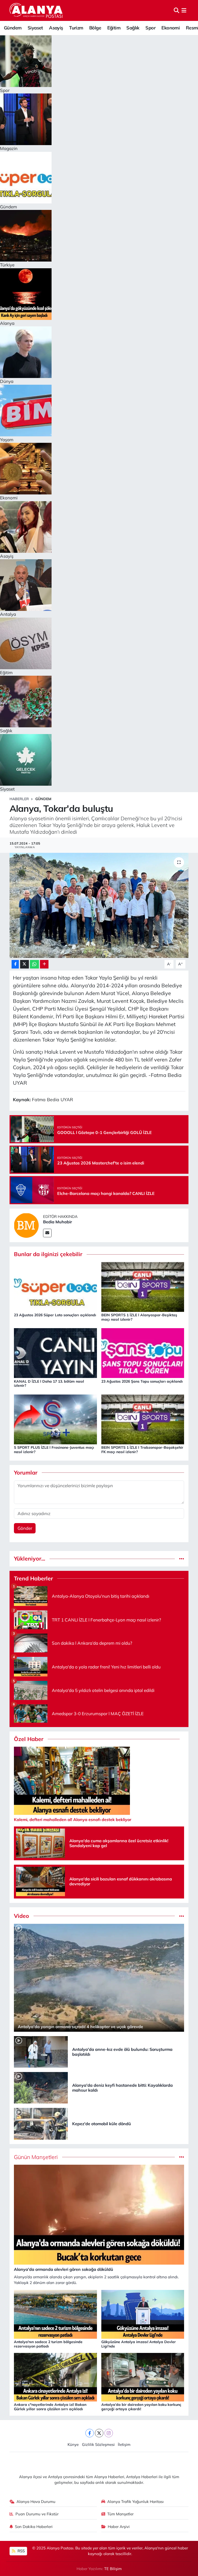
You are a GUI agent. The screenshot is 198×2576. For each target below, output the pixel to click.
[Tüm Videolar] (182, 1916)
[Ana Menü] (184, 10)
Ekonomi (171, 28)
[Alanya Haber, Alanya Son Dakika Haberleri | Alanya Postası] (36, 10)
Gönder (25, 1528)
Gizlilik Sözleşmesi (98, 2444)
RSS (21, 2551)
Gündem (13, 28)
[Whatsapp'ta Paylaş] (34, 964)
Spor (150, 28)
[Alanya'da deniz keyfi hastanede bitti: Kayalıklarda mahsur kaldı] (41, 2087)
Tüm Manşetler (120, 2514)
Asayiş (56, 28)
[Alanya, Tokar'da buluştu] (99, 905)
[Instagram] (109, 2433)
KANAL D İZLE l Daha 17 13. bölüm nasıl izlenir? (49, 1384)
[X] (99, 2433)
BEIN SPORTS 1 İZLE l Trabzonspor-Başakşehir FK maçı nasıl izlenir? (142, 1450)
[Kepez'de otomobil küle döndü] (41, 2123)
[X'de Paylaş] (24, 964)
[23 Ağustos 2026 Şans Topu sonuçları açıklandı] (143, 1353)
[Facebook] (90, 2433)
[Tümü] (182, 1559)
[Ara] (176, 10)
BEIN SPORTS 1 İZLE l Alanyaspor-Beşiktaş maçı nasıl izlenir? (139, 1317)
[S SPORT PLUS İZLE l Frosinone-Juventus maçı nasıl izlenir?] (55, 1419)
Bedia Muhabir (57, 1222)
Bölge (95, 28)
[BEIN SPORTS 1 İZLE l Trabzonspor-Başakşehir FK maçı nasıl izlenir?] (143, 1419)
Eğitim (114, 28)
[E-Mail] (47, 1233)
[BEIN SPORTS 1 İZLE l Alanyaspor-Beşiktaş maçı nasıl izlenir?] (143, 1286)
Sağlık (133, 28)
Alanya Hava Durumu (36, 2502)
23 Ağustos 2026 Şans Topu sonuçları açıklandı (142, 1381)
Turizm (76, 28)
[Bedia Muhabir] (26, 1225)
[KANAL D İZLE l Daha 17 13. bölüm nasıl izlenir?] (55, 1353)
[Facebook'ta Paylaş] (15, 964)
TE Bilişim (113, 2569)
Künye (73, 2444)
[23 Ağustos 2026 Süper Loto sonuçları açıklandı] (55, 1286)
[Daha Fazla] (44, 964)
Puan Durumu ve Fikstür (37, 2514)
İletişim (124, 2444)
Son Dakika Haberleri (34, 2527)
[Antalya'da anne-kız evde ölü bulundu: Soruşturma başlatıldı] (41, 2051)
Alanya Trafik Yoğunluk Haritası (135, 2502)
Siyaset (35, 28)
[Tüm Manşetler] (182, 2157)
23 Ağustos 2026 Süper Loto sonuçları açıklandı (55, 1315)
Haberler (19, 799)
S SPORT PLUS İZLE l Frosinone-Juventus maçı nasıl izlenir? (54, 1450)
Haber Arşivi (119, 2527)
